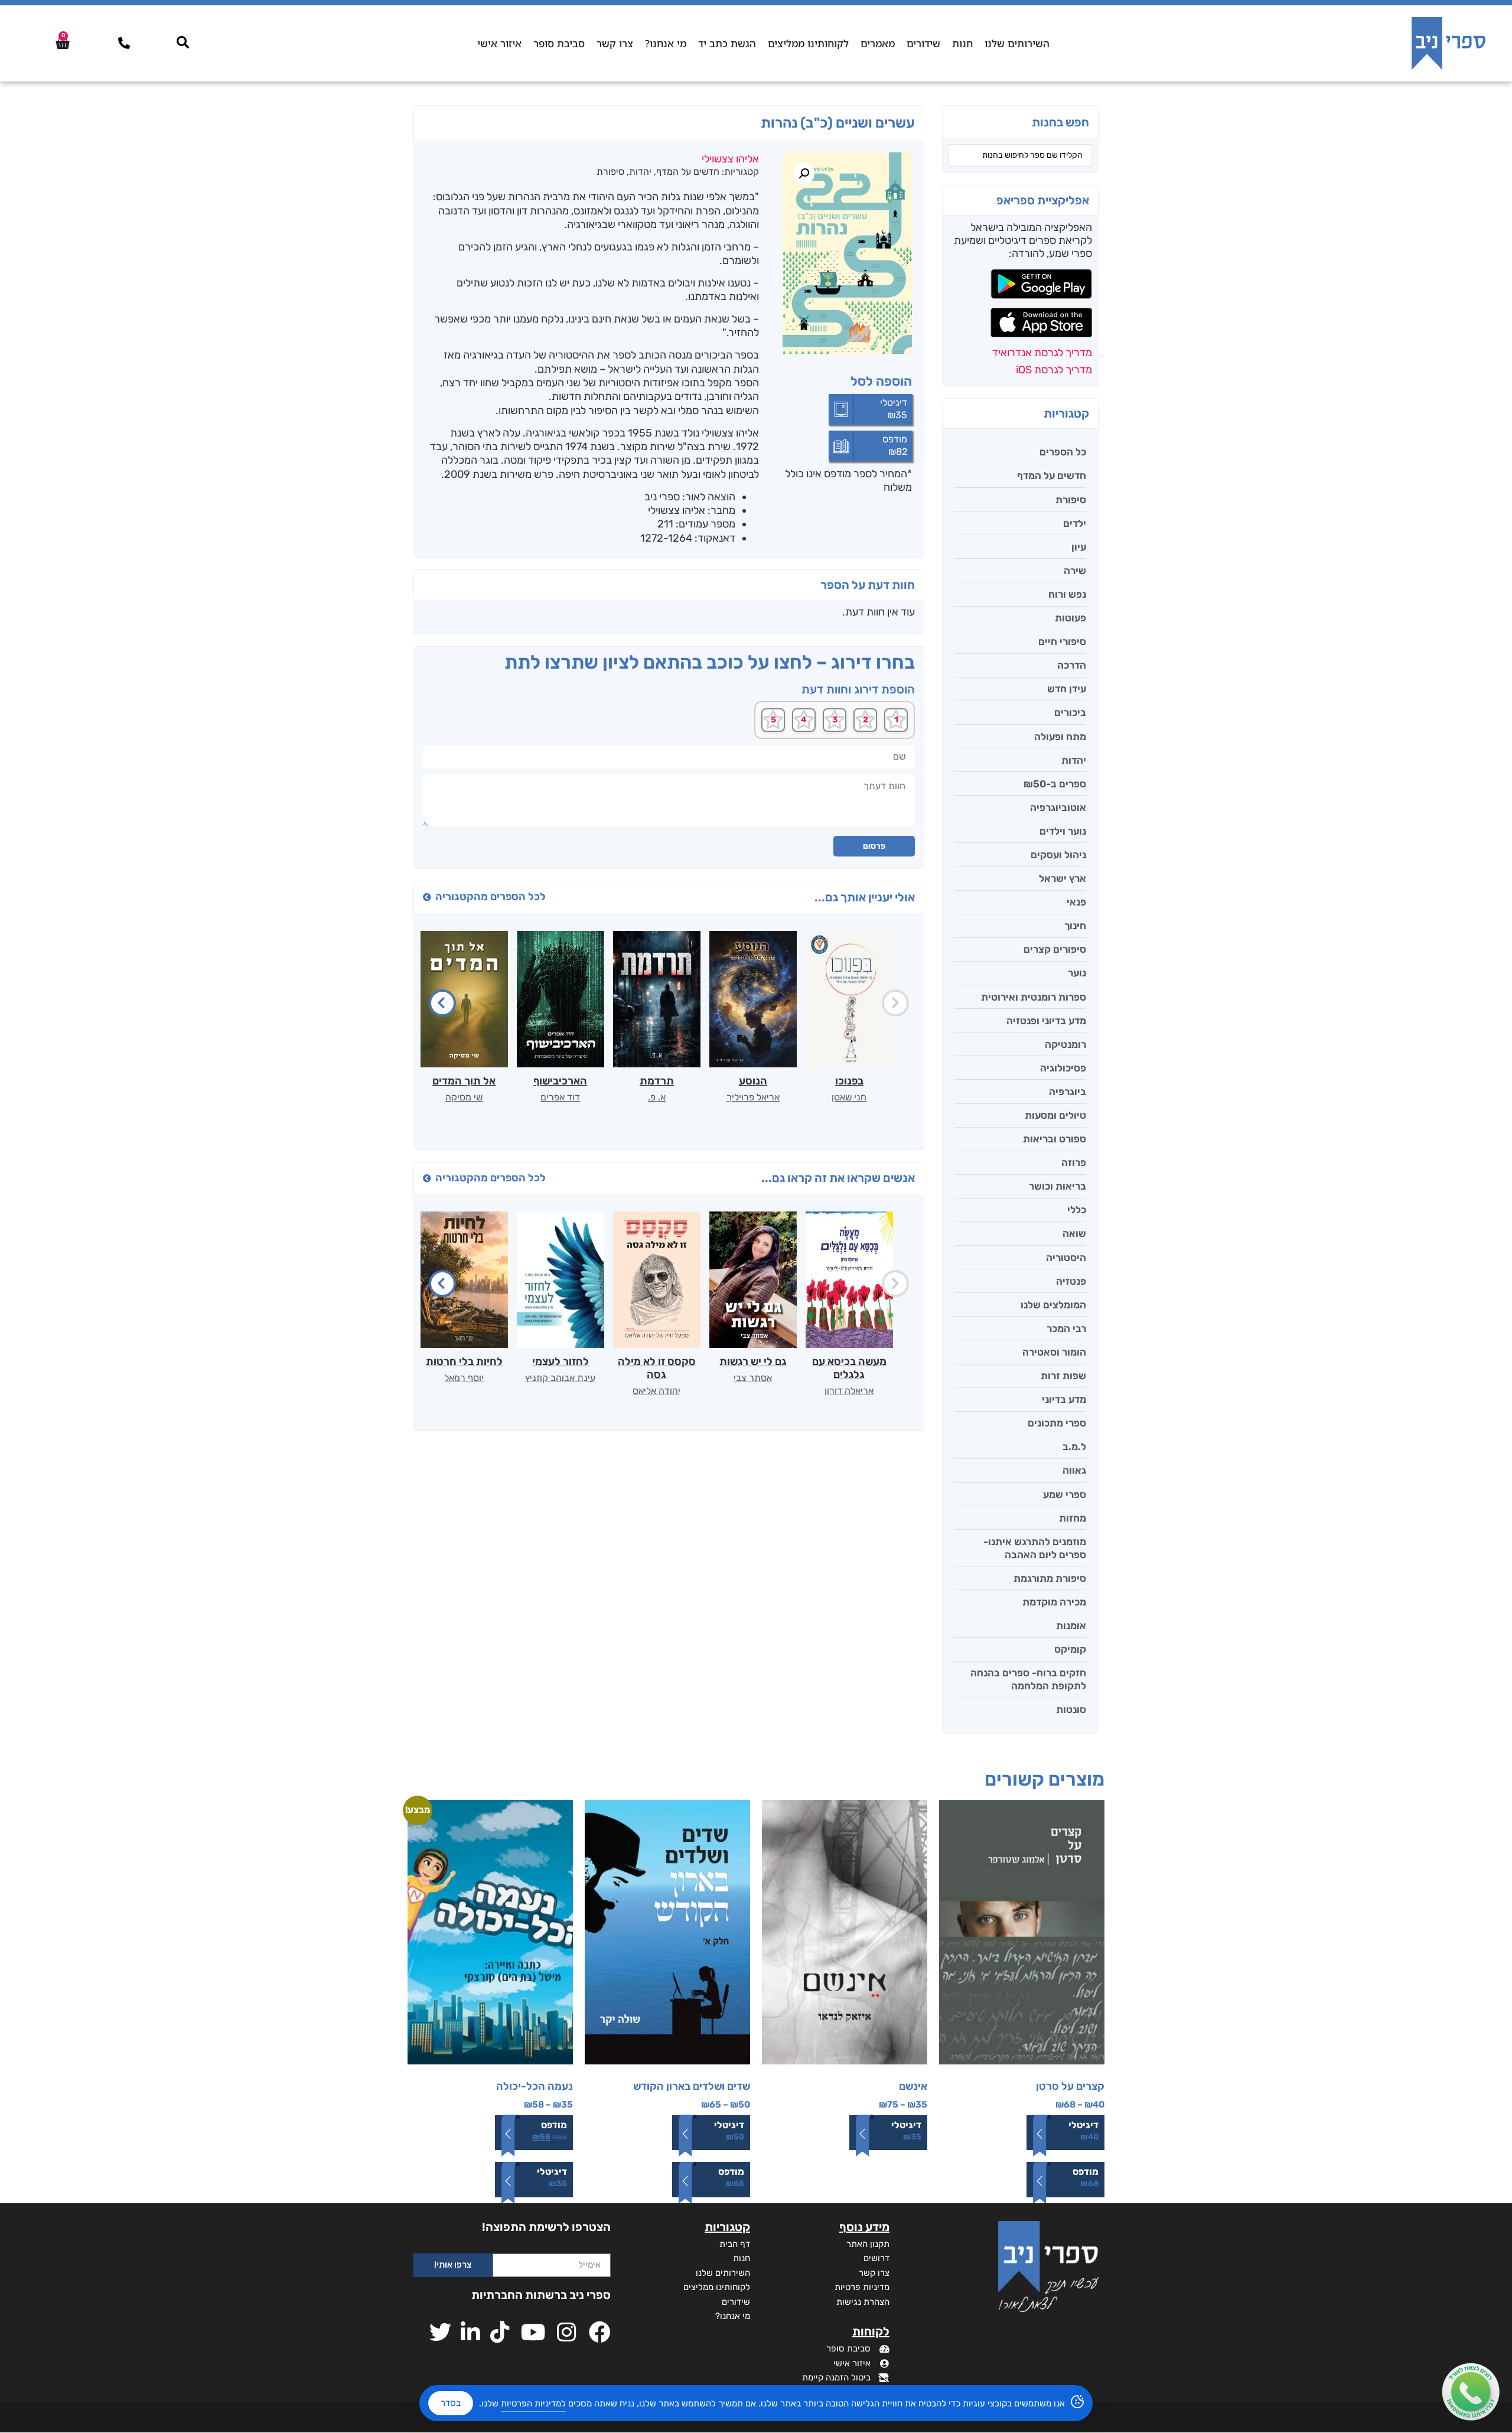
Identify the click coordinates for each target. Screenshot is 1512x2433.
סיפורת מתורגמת (1050, 1578)
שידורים (923, 43)
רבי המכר (1066, 1328)
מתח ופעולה (1060, 737)
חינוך (1075, 926)
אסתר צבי (753, 1378)
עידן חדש (1067, 689)
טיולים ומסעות (1055, 1115)
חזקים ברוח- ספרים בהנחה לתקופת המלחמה (1028, 1679)
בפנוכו (849, 1081)
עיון (1079, 547)
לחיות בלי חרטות (464, 1362)
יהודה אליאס (656, 1391)
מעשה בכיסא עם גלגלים (849, 1368)
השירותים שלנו (1017, 43)
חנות (962, 43)
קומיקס (1070, 1649)
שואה (1074, 1233)
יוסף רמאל (464, 1378)
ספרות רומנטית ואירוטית (1034, 997)
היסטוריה (1066, 1258)
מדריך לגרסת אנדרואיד (1042, 353)
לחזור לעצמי (561, 1362)
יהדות (1074, 760)
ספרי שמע (1065, 1494)
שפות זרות (1063, 1376)
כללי (1077, 1210)
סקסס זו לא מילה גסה (657, 1368)
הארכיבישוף (560, 1081)
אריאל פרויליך (753, 1097)
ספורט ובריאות (1055, 1139)
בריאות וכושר (1058, 1186)
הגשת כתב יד (727, 43)
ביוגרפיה (1068, 1092)
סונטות (1071, 1709)
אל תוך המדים (464, 1081)
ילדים (1075, 523)
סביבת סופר (559, 43)
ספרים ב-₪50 (1055, 784)
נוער (1077, 973)
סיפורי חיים (1062, 641)
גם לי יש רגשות (753, 1362)
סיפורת (1071, 500)
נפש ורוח (1067, 594)
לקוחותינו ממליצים (808, 43)
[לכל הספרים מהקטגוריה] (427, 897)
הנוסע (753, 1081)
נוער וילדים (1063, 831)
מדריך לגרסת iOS (1054, 370)
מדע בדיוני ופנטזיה (1046, 1021)
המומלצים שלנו (1053, 1305)
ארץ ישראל (1063, 878)
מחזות (1073, 1518)
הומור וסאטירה (1054, 1352)
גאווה (1074, 1470)
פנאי (1076, 902)
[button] (804, 174)
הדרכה (1072, 665)
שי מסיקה (464, 1097)
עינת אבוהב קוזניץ (560, 1378)
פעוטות (1071, 618)
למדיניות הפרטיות (533, 2403)
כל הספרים (1063, 452)
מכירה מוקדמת (1054, 1602)
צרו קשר (615, 43)
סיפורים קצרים (1055, 949)
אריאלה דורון (849, 1391)
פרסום (874, 846)
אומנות (1071, 1626)
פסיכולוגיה (1063, 1068)
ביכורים (1070, 712)
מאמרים (878, 43)
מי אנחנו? (666, 43)
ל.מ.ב (1074, 1447)
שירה (1075, 571)
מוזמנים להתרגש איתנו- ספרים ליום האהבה (1035, 1548)
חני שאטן (849, 1097)
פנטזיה (1071, 1281)
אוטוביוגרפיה (1058, 807)
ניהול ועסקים (1058, 855)
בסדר (451, 2403)
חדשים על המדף (1052, 475)
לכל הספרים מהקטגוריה (491, 897)
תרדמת (657, 1081)
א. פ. (657, 1097)
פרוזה (1074, 1162)
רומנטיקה (1065, 1044)
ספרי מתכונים (1057, 1423)
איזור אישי (499, 43)
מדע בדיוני (1064, 1399)
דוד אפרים (560, 1097)
